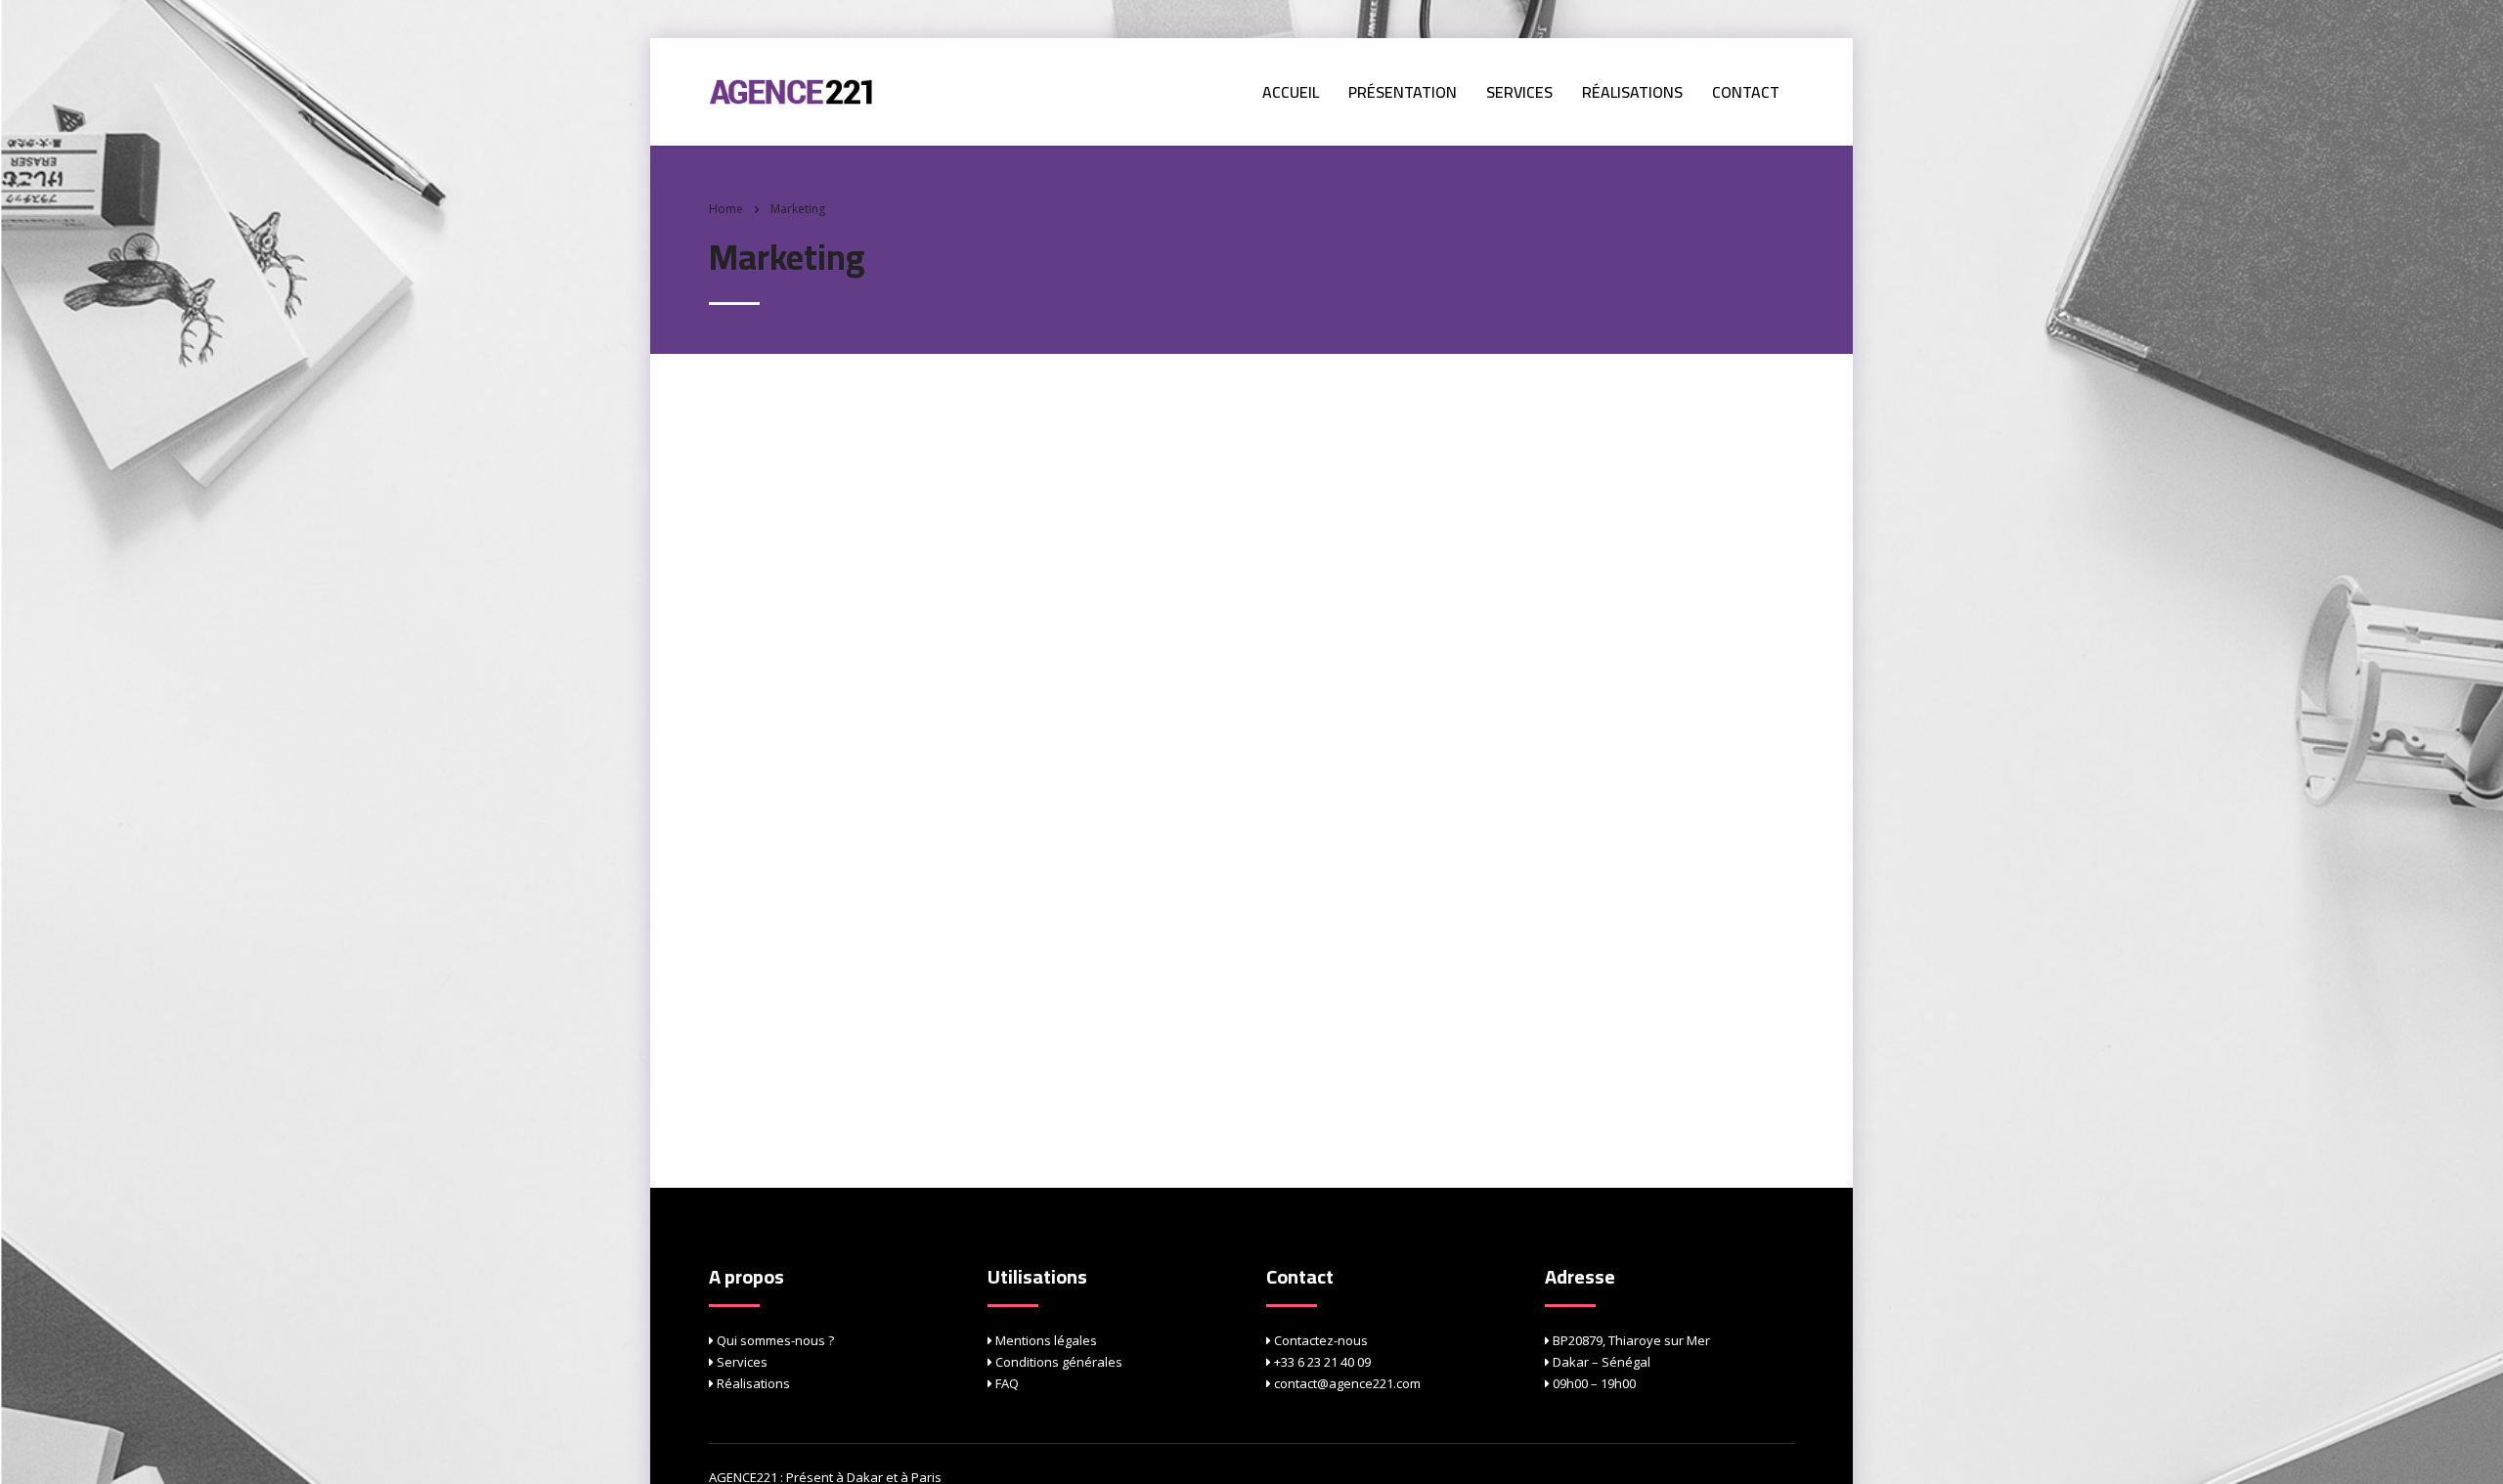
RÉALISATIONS (1632, 92)
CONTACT (1746, 92)
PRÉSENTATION (1403, 92)
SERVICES (1519, 92)
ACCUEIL (1291, 92)
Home (726, 209)
